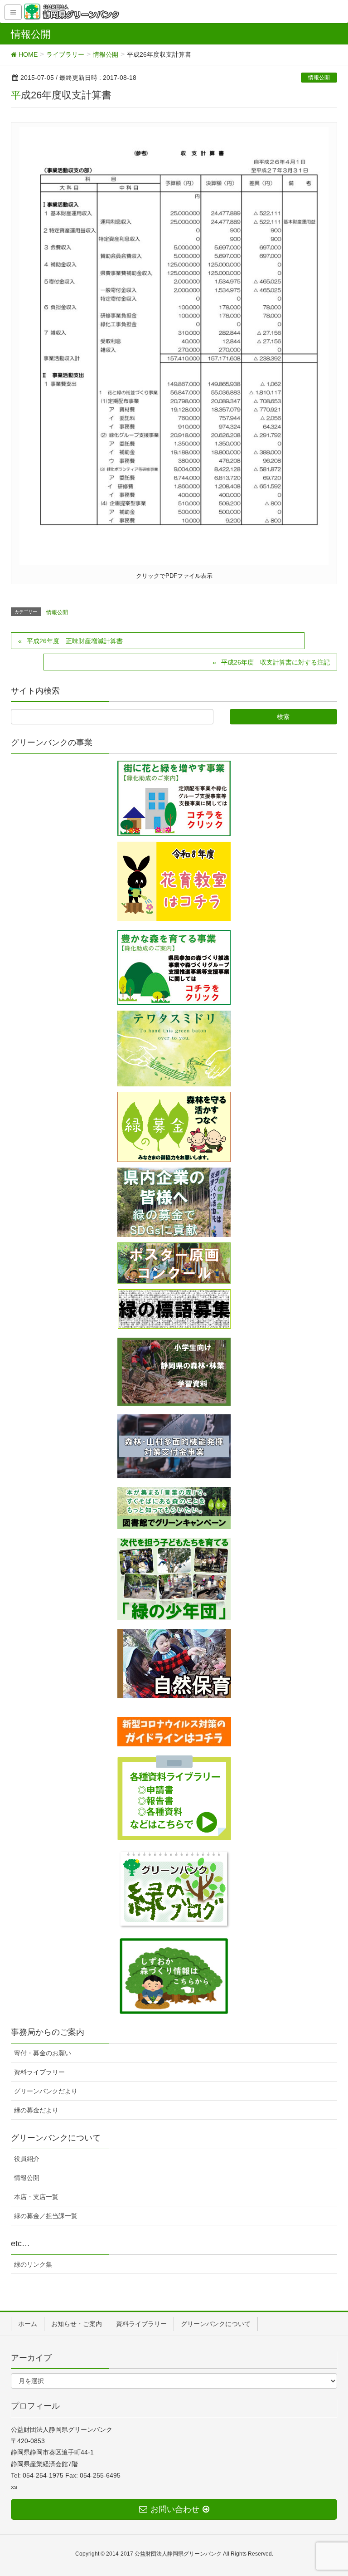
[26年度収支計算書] (174, 345)
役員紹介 (27, 2159)
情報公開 (319, 78)
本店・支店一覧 (36, 2197)
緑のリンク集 (33, 2264)
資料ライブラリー (39, 2072)
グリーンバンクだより (46, 2091)
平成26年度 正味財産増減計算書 (75, 641)
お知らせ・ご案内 (77, 2324)
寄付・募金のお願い (43, 2053)
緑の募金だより (36, 2110)
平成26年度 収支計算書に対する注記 (275, 662)
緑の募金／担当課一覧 (46, 2216)
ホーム (28, 2324)
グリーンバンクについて (216, 2324)
